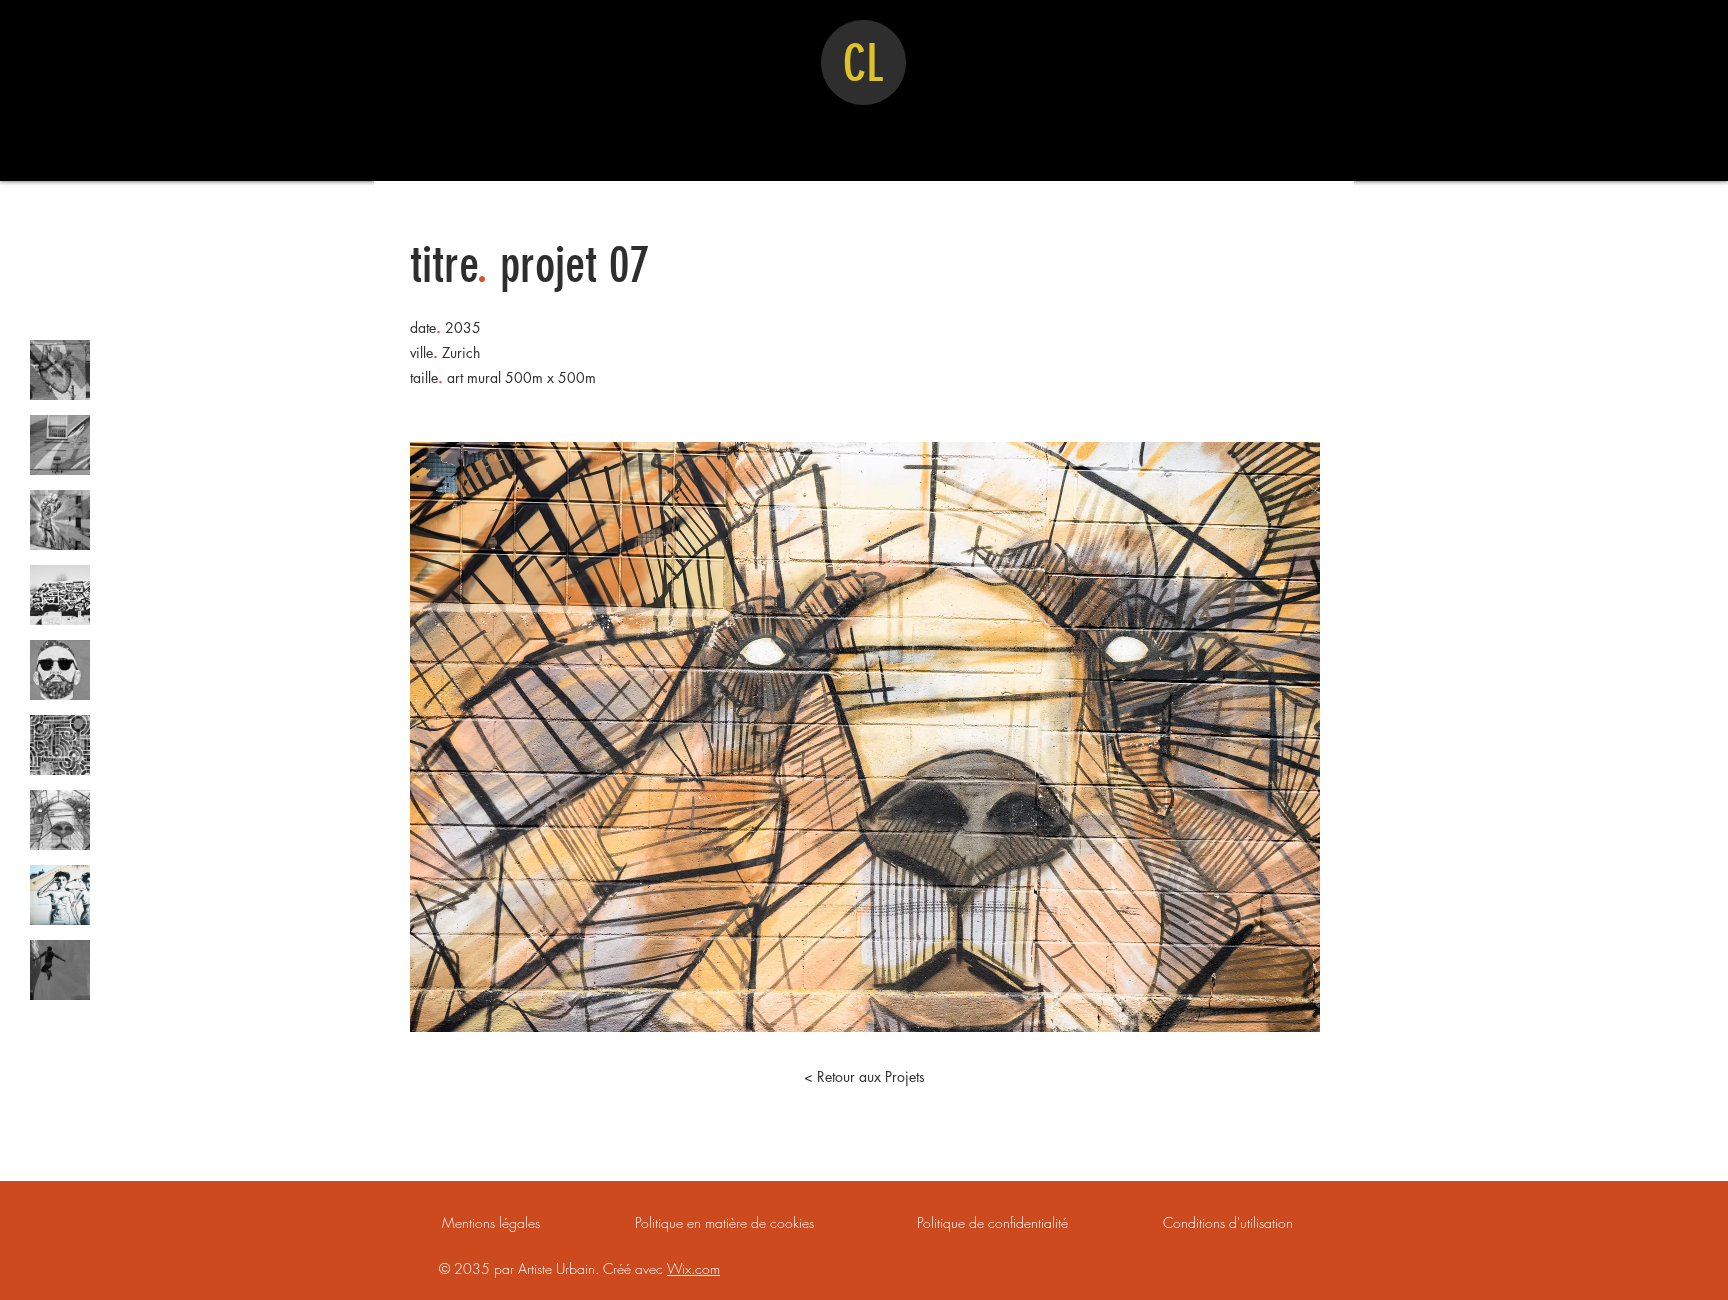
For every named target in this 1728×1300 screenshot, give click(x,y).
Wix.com (693, 1268)
